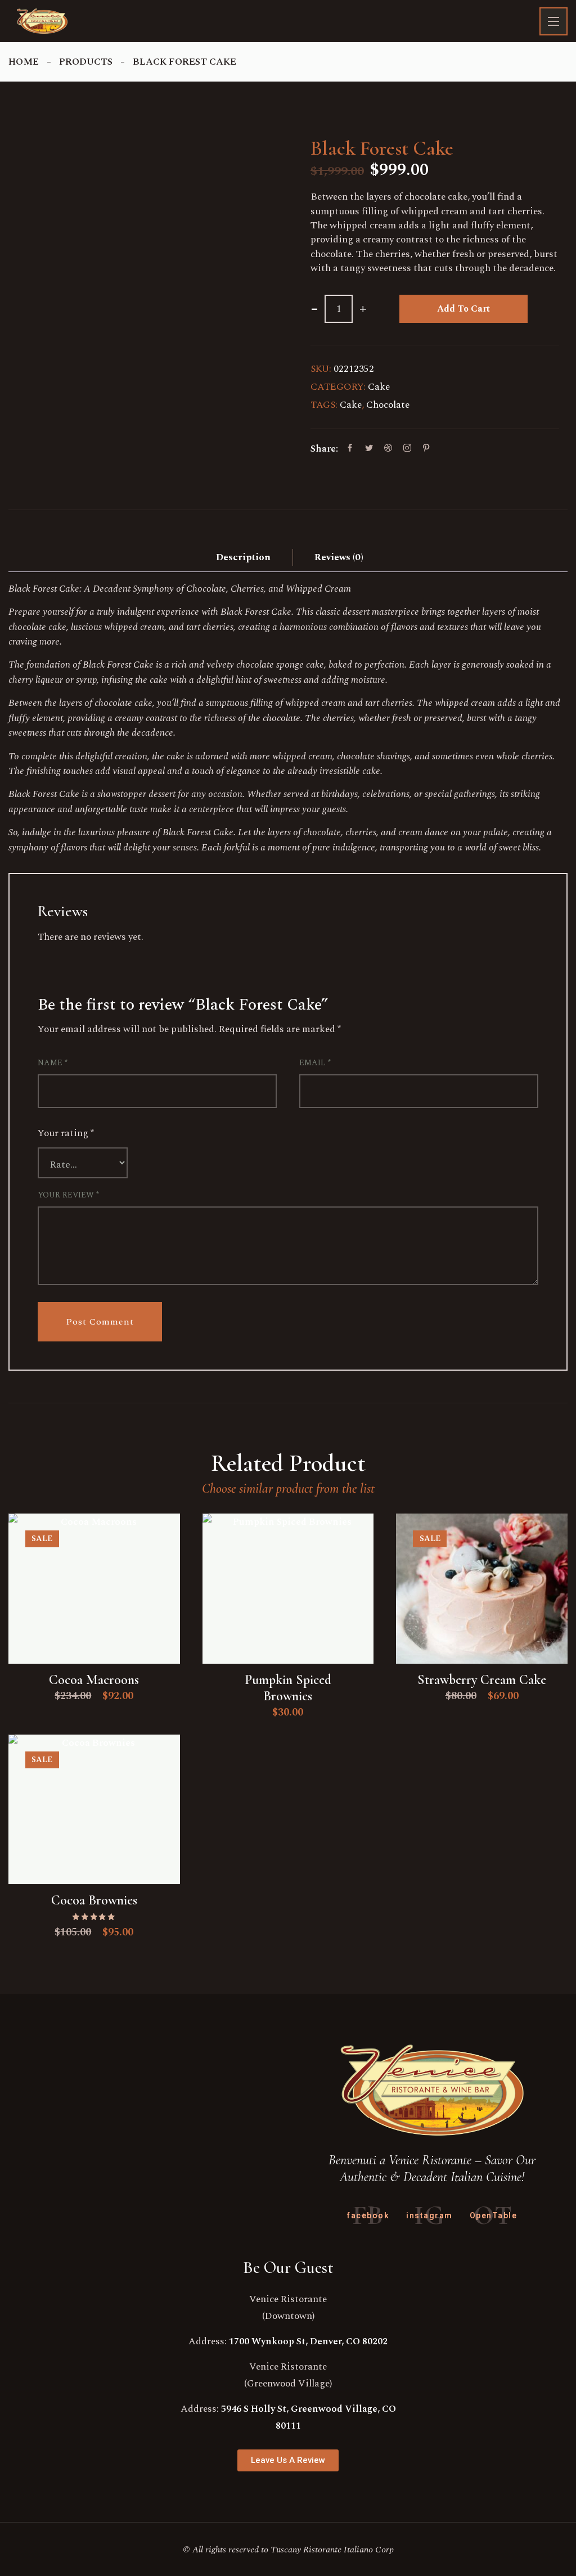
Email (315, 1063)
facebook (368, 2215)
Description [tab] (243, 557)
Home (24, 62)
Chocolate (388, 405)
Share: (324, 449)
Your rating (66, 1133)
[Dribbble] (388, 449)
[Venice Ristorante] (42, 21)
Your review (68, 1195)
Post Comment (100, 1322)
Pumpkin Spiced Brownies (288, 1688)
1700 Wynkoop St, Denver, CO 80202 (308, 2341)
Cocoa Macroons (94, 1680)
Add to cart (463, 309)
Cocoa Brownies (94, 1900)
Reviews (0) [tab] (339, 557)
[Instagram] (407, 449)
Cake (379, 387)
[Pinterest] (426, 449)
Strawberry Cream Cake (482, 1680)
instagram (429, 2215)
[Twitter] (369, 449)
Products (86, 62)
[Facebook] (350, 449)
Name (53, 1063)
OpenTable (494, 2215)
